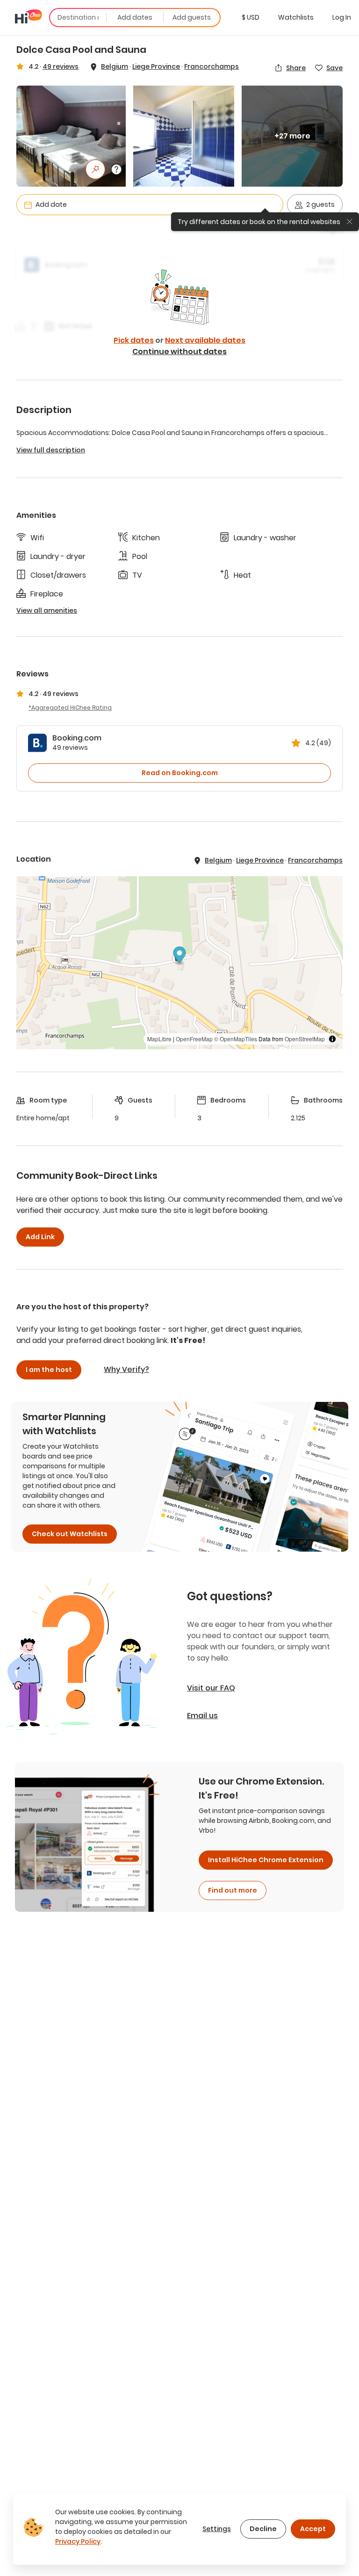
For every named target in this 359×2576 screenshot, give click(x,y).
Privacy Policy (78, 2541)
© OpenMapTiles (236, 1039)
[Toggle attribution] (332, 1039)
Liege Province (156, 66)
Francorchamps (212, 66)
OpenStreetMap (305, 1039)
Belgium (115, 66)
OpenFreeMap (194, 1039)
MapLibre (159, 1039)
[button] (251, 17)
